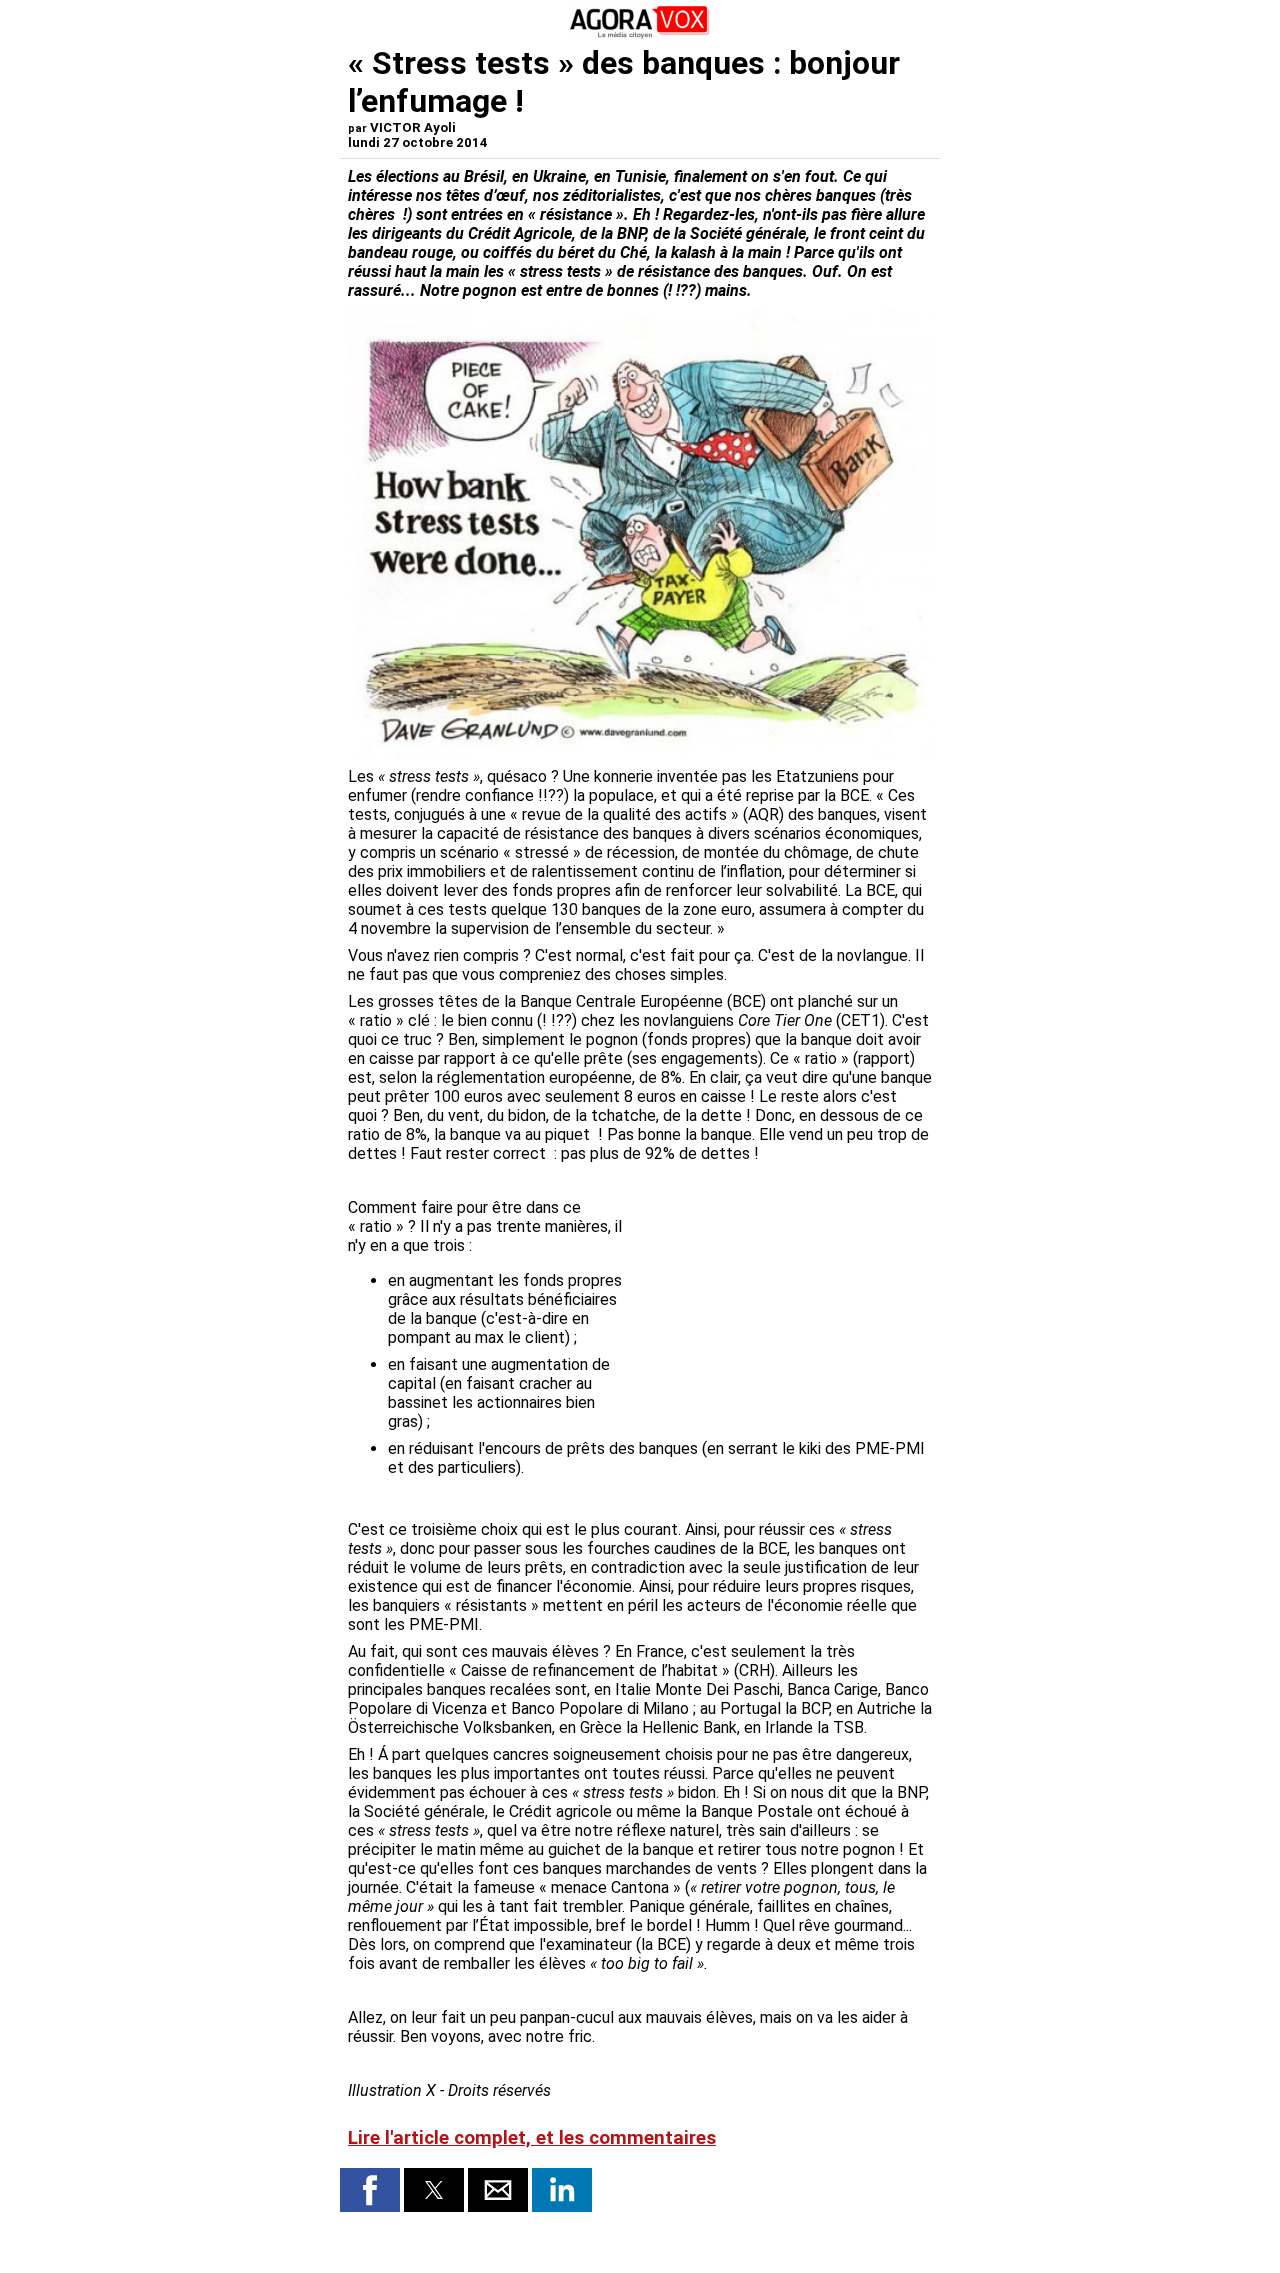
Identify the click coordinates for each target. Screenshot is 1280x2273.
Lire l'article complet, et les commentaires (532, 2138)
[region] (782, 1303)
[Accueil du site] (640, 34)
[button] (370, 2190)
